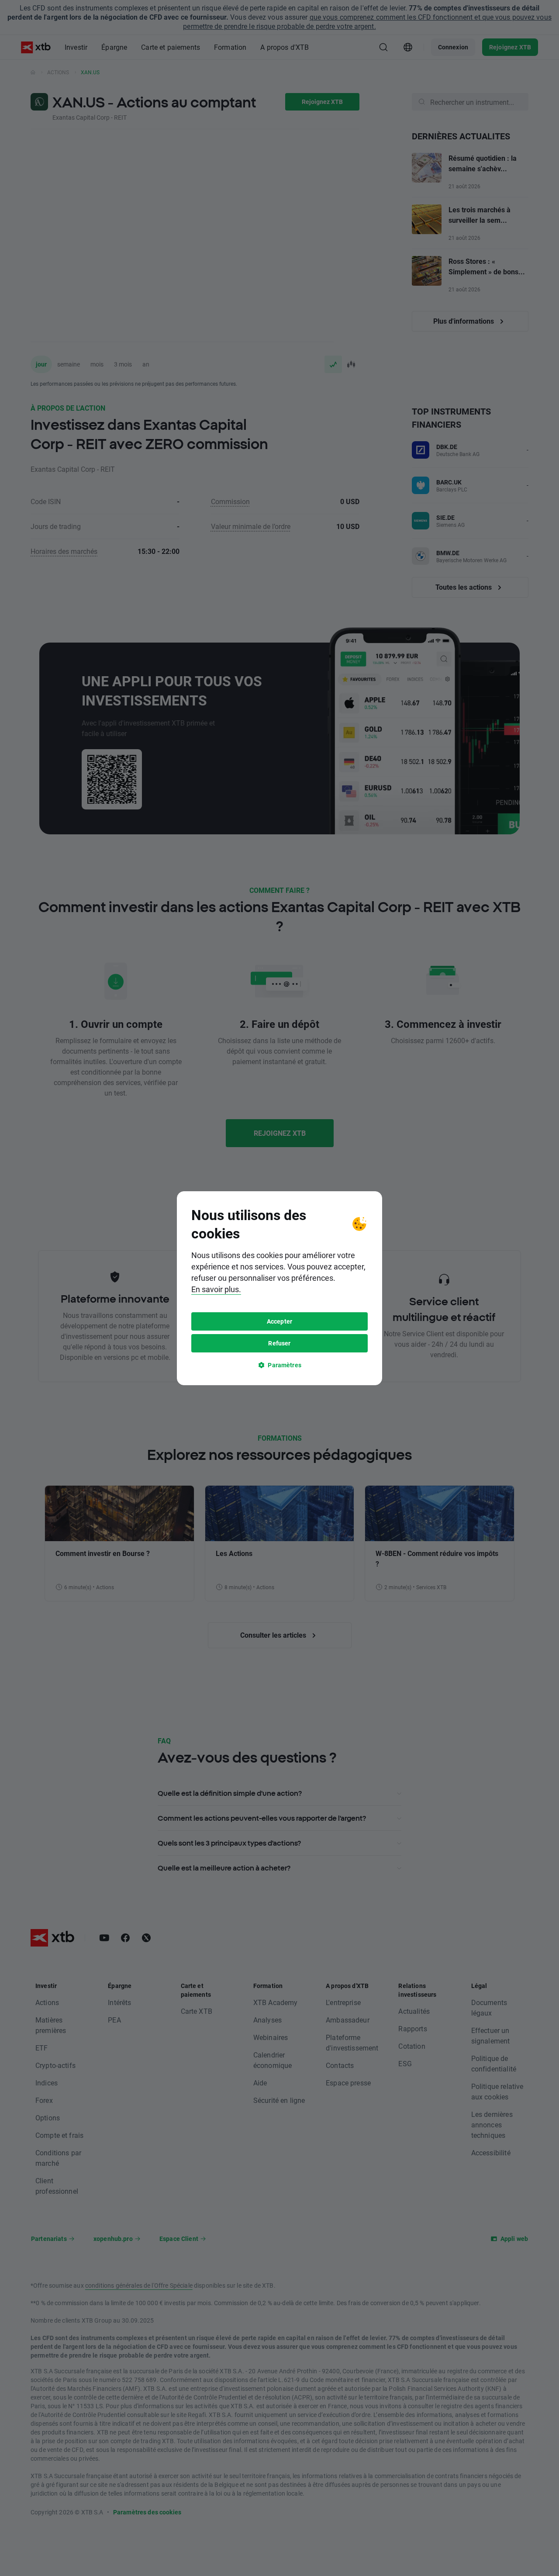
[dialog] (279, 1288)
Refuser (279, 1343)
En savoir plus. (216, 1289)
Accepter (279, 1321)
